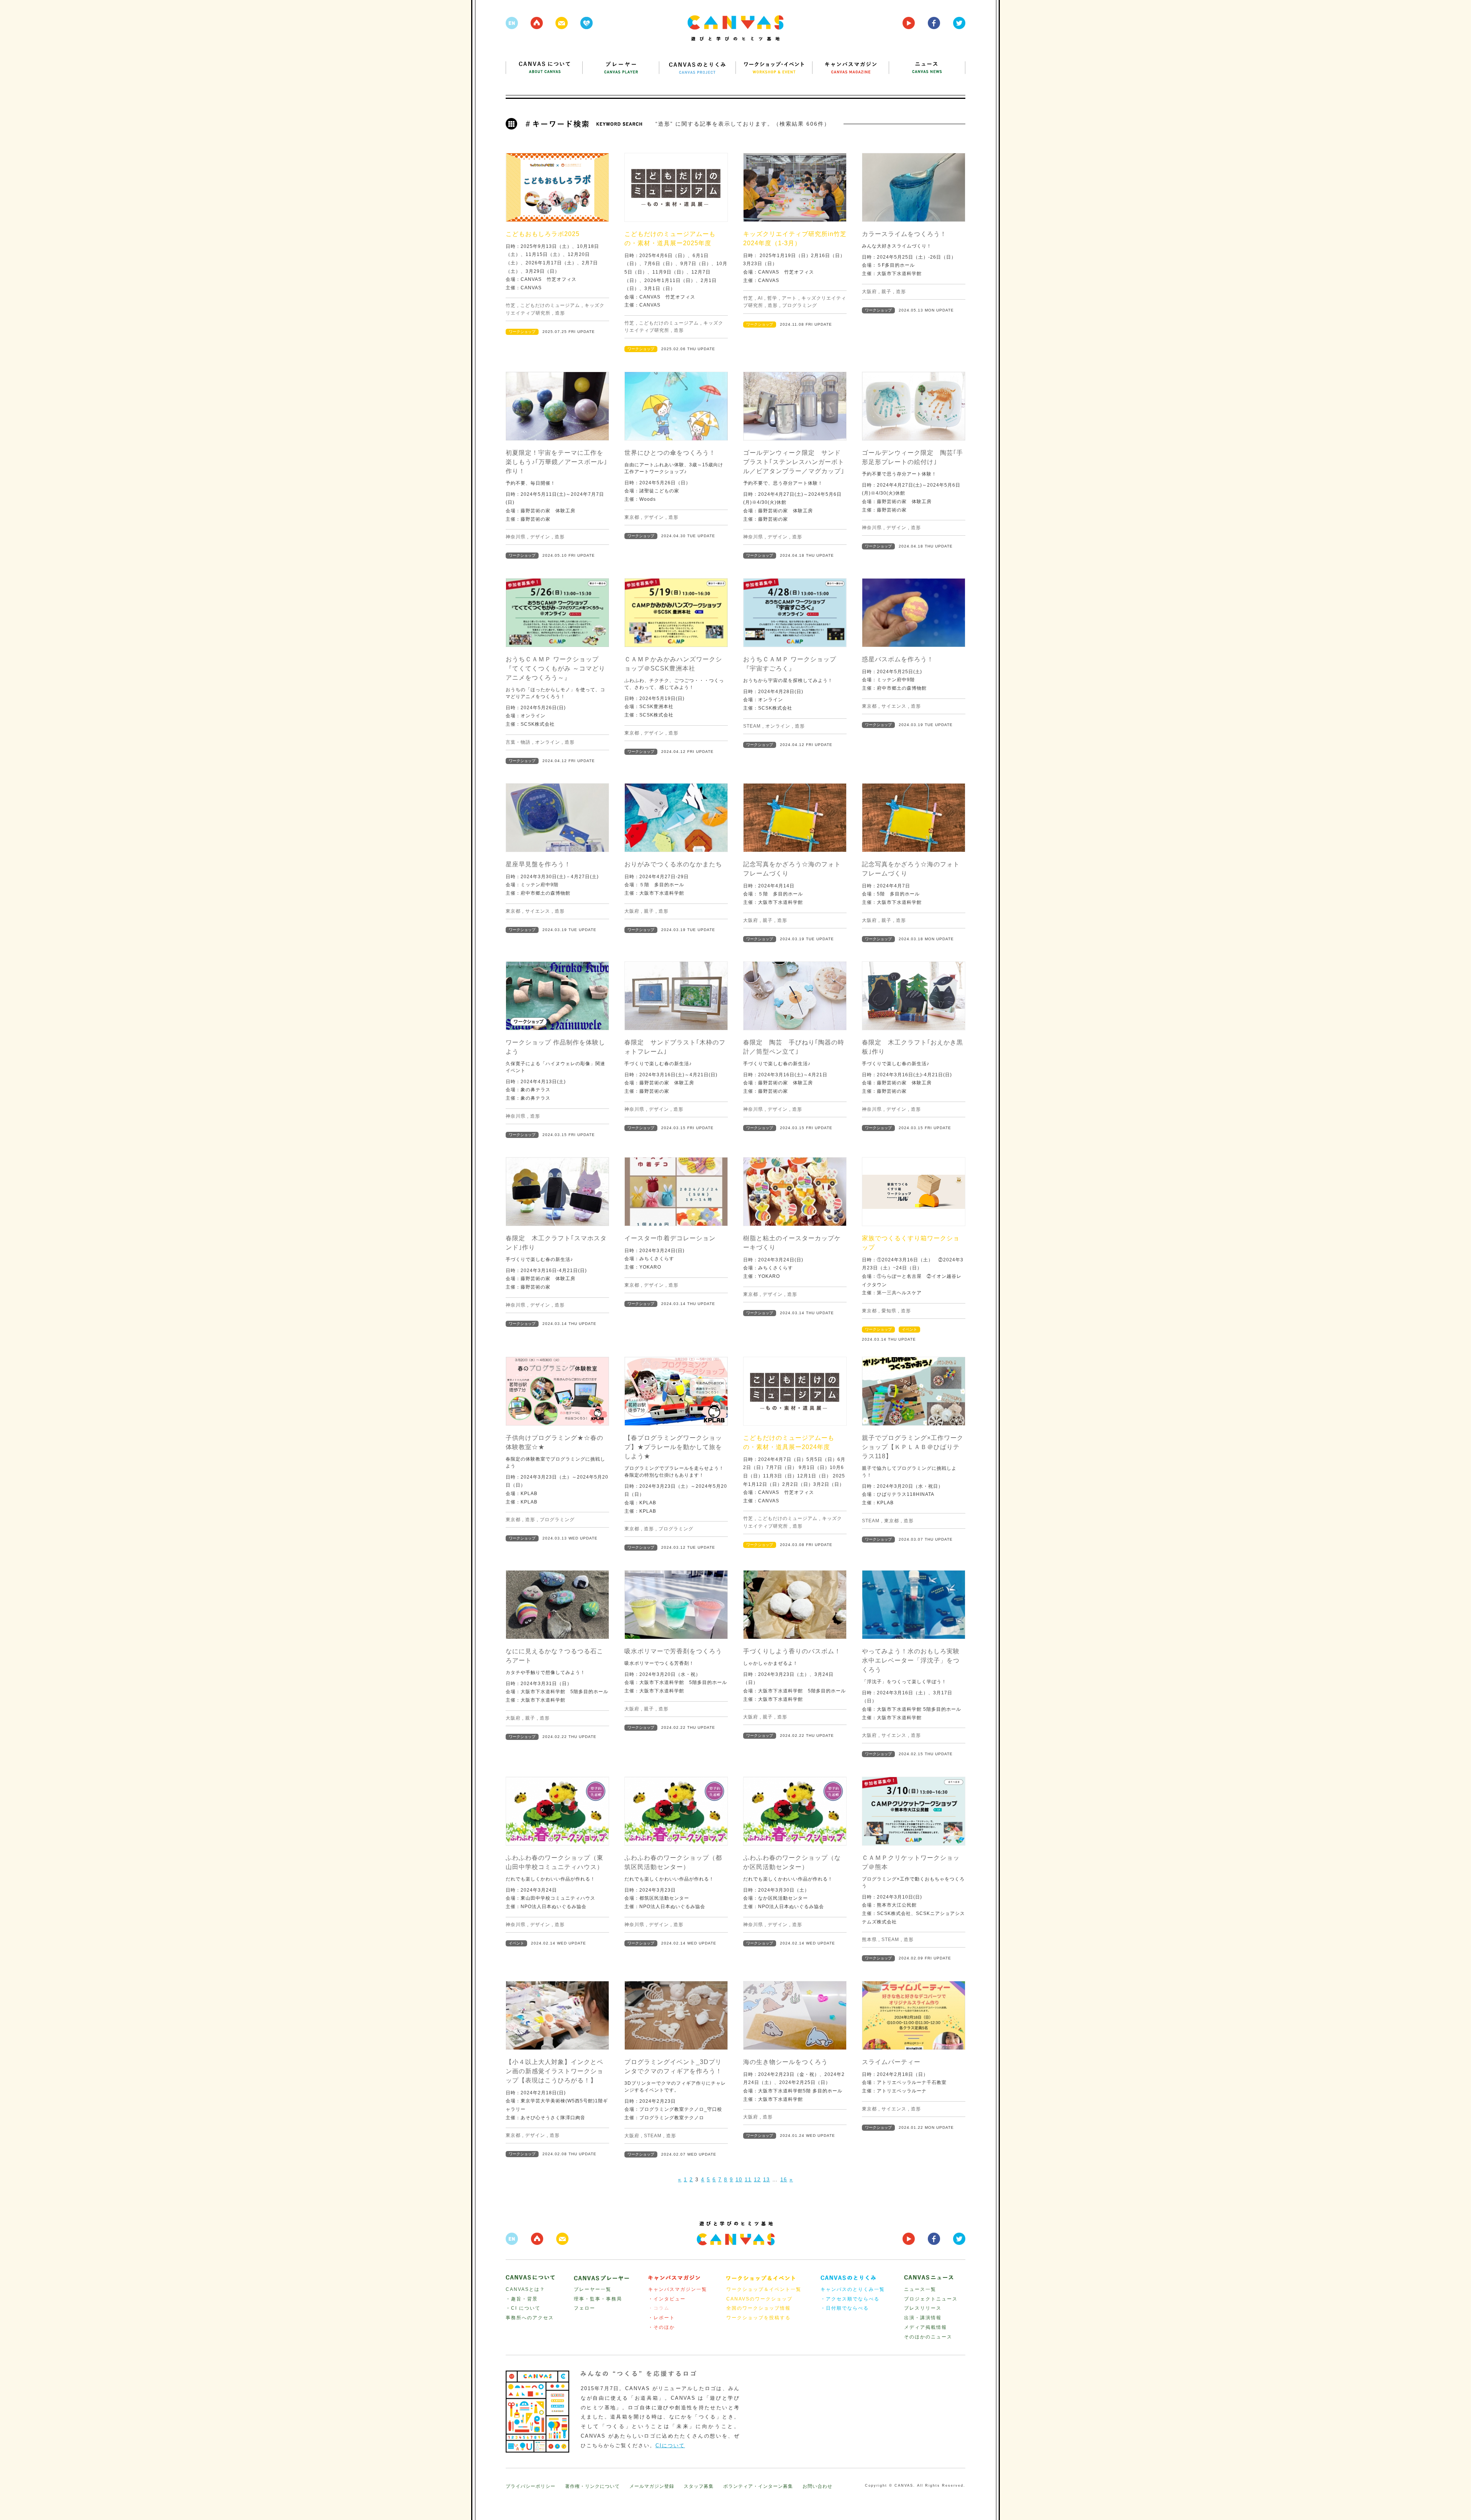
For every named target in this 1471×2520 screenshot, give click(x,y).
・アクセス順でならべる (850, 2299)
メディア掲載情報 (926, 2327)
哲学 (772, 298)
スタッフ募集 (699, 2486)
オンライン (548, 742)
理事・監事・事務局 (598, 2299)
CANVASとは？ (525, 2289)
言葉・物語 (518, 742)
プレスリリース (923, 2308)
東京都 (632, 517)
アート (789, 298)
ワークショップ (522, 332)
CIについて (670, 2445)
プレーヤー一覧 (593, 2289)
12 (757, 2180)
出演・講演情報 (923, 2318)
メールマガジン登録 (652, 2486)
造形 (560, 313)
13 (767, 2180)
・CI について (523, 2308)
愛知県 (889, 1311)
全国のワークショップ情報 (758, 2308)
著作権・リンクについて (592, 2486)
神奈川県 (516, 537)
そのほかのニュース (928, 2337)
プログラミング (800, 305)
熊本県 (869, 1940)
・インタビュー (667, 2299)
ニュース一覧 (920, 2289)
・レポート (662, 2318)
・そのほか (662, 2327)
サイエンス (894, 706)
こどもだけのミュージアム (550, 305)
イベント (909, 1329)
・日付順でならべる (845, 2308)
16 (784, 2180)
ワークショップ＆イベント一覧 (764, 2289)
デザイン (540, 537)
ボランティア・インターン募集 (758, 2486)
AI (760, 298)
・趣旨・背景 (522, 2299)
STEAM (752, 726)
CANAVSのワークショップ (759, 2299)
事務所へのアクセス (530, 2318)
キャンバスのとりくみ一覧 (853, 2289)
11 (748, 2180)
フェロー (585, 2308)
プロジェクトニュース (931, 2299)
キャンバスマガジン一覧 (678, 2289)
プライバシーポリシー (531, 2486)
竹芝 (511, 305)
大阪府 (869, 292)
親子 (886, 292)
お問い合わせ (817, 2486)
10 (739, 2180)
